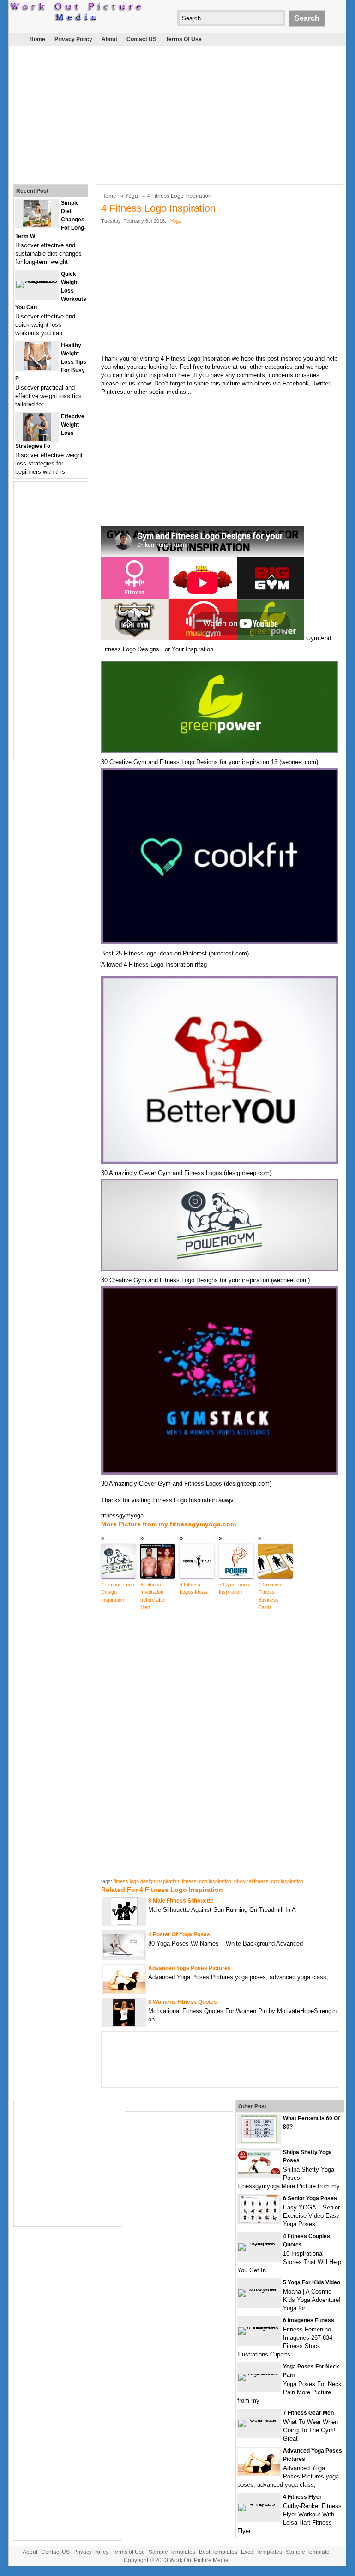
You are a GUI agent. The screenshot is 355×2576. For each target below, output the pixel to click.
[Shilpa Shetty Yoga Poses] (259, 2172)
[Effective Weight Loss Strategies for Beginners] (37, 439)
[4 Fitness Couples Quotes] (259, 2243)
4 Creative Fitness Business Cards (270, 1596)
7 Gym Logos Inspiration (234, 1588)
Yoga (132, 196)
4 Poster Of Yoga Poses (179, 1934)
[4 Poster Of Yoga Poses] (124, 1955)
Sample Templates (172, 2552)
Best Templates (218, 2552)
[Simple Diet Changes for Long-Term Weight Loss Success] (37, 225)
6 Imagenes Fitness (309, 2320)
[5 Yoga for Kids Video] (259, 2289)
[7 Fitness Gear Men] (259, 2420)
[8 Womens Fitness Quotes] (124, 2024)
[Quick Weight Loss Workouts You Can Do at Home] (37, 281)
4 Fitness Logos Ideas (193, 1588)
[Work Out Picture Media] (76, 19)
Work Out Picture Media (199, 2560)
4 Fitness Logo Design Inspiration (118, 1592)
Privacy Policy (73, 39)
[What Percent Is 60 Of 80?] (259, 2141)
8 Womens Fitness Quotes (183, 2002)
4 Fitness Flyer (302, 2497)
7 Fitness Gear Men (308, 2413)
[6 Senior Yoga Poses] (259, 2221)
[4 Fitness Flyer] (259, 2504)
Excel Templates (262, 2552)
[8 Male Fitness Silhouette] (124, 1923)
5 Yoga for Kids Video (312, 2282)
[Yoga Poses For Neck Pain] (259, 2373)
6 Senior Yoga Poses (310, 2198)
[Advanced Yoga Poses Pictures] (124, 1991)
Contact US (141, 39)
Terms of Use (184, 39)
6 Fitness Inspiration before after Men (153, 1596)
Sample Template (308, 2552)
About (109, 39)
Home (37, 39)
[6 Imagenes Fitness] (259, 2327)
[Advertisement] (171, 113)
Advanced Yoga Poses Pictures (190, 1968)
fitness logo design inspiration (146, 1881)
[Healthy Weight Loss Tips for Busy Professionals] (37, 368)
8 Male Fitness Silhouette (181, 1901)
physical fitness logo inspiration (269, 1881)
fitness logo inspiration (207, 1881)
